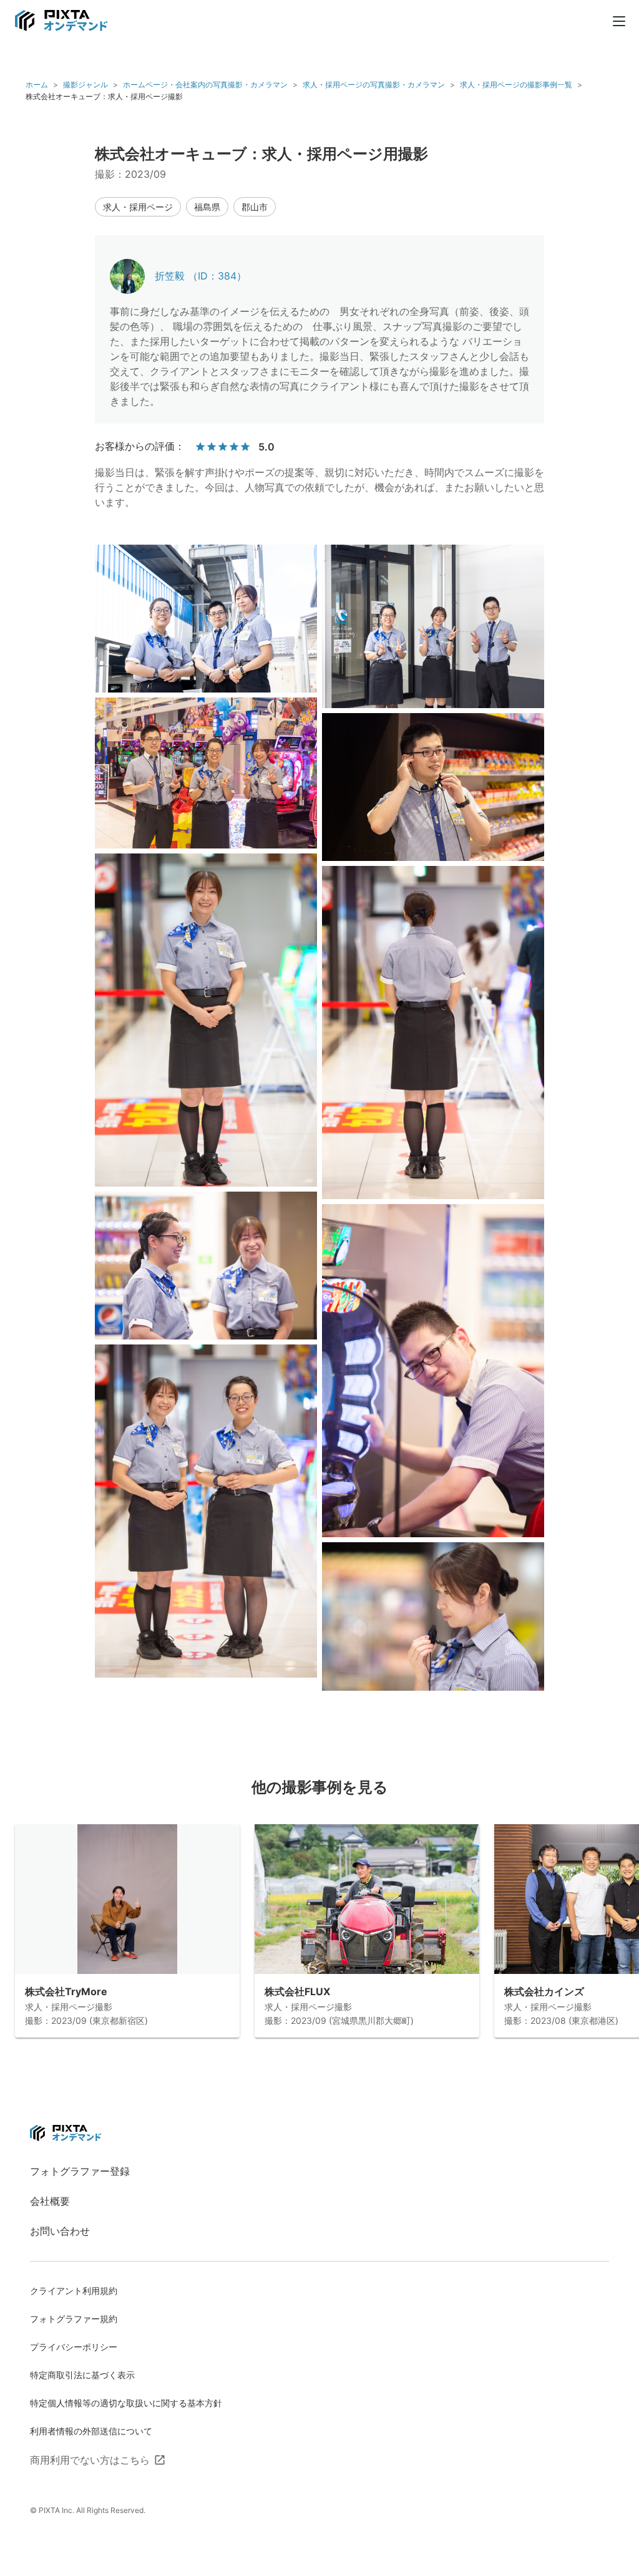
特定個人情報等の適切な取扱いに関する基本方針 (126, 2403)
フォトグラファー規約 (74, 2319)
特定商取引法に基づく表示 (82, 2375)
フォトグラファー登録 (80, 2171)
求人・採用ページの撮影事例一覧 (516, 85)
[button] (138, 207)
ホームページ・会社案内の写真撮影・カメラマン (205, 85)
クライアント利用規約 (74, 2291)
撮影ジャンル (85, 85)
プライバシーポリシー (74, 2347)
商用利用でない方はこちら (90, 2460)
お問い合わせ (60, 2231)
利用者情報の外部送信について (91, 2431)
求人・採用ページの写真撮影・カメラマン (374, 85)
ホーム (37, 85)
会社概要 (50, 2201)
